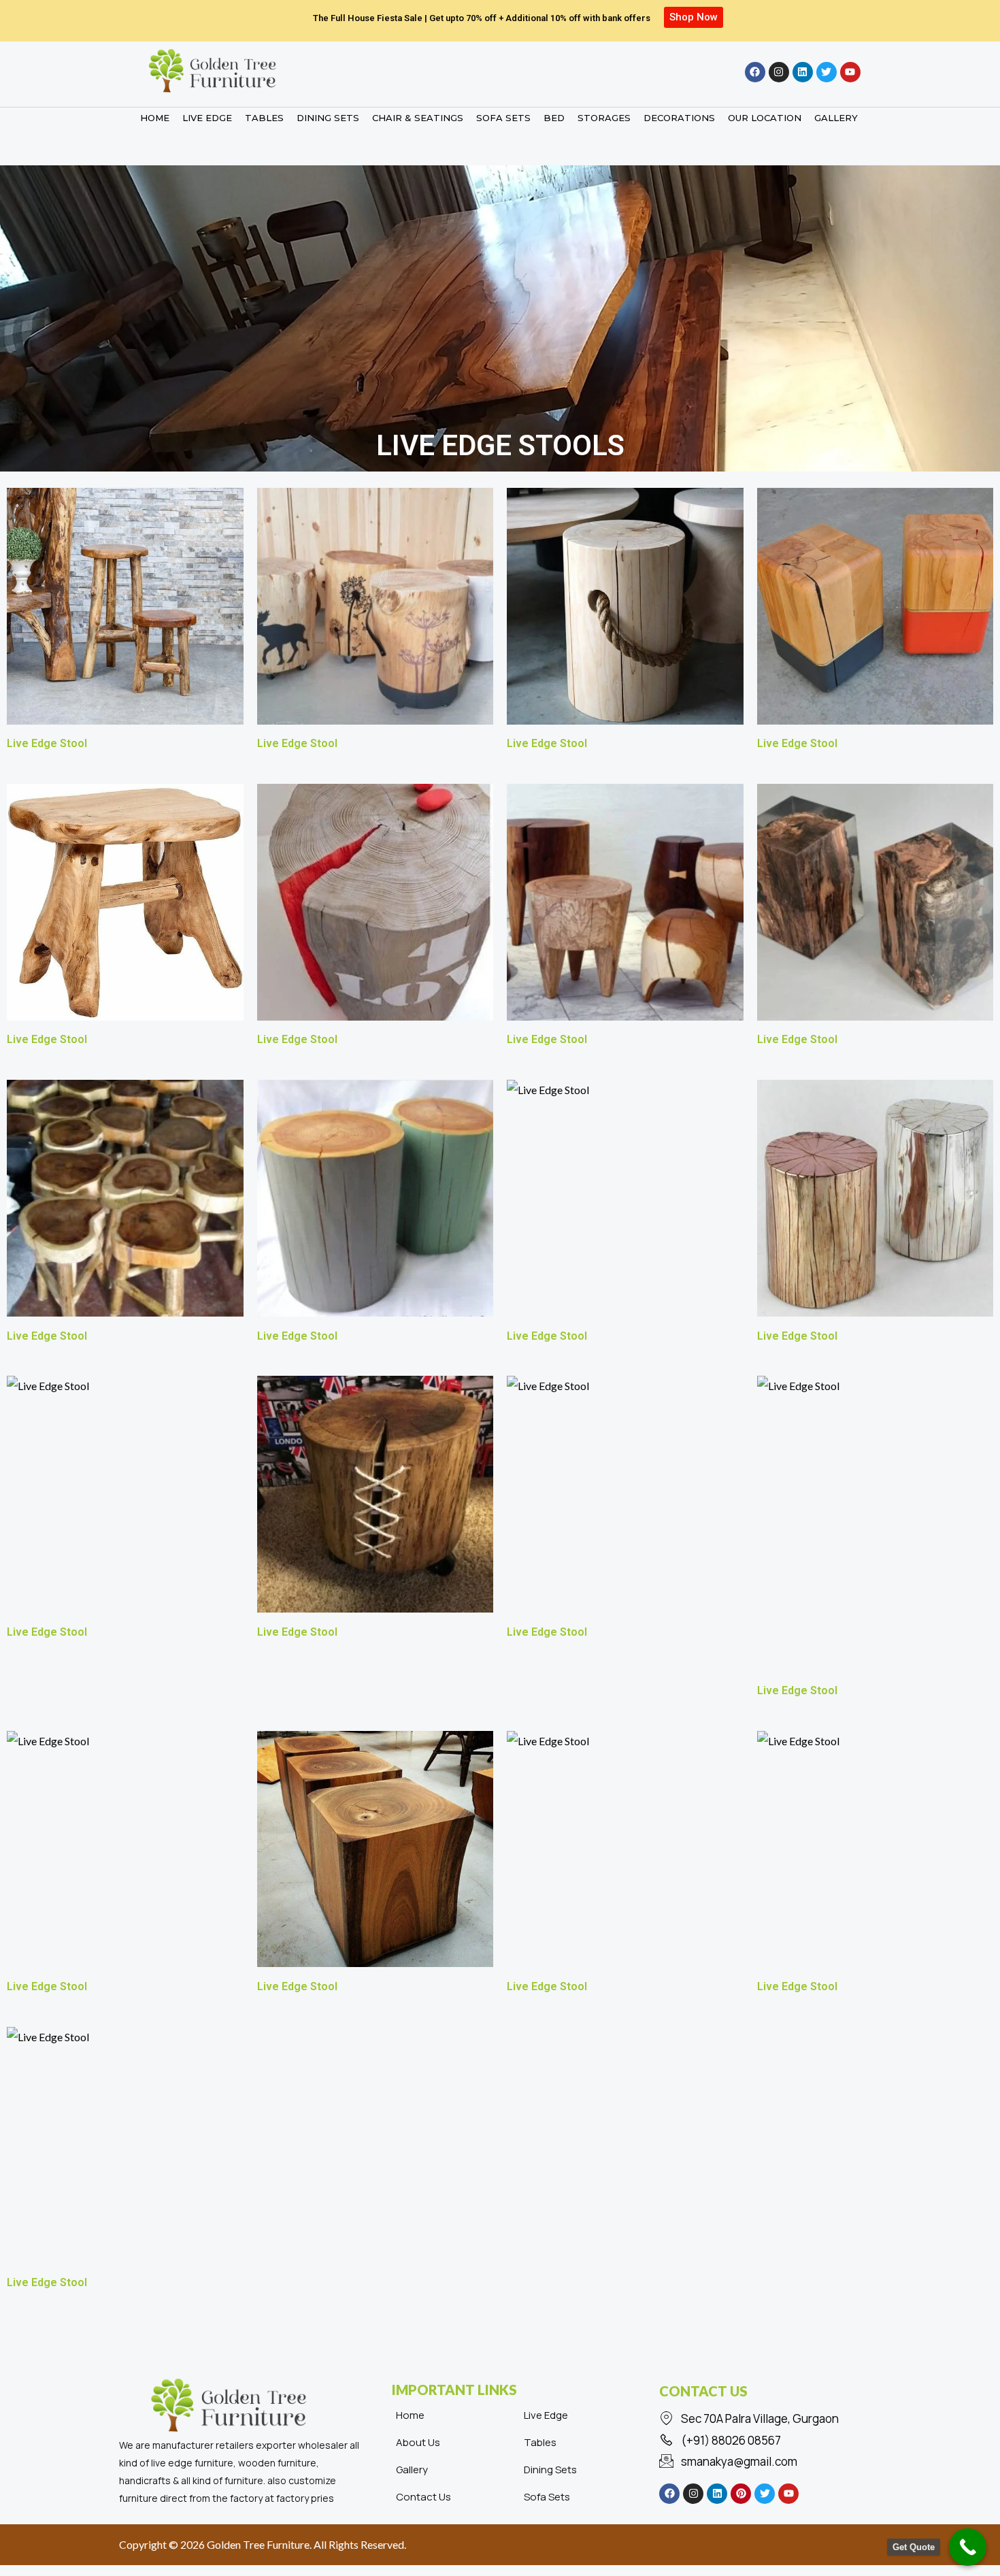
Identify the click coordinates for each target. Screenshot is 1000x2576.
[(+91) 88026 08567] (769, 2441)
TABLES (264, 118)
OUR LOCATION (765, 118)
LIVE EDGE (207, 118)
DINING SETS (328, 118)
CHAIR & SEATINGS (418, 118)
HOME (155, 118)
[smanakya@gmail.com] (769, 2462)
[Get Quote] (968, 2547)
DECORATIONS (679, 118)
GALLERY (836, 118)
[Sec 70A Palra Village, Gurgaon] (769, 2419)
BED (554, 118)
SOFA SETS (503, 118)
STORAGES (604, 118)
